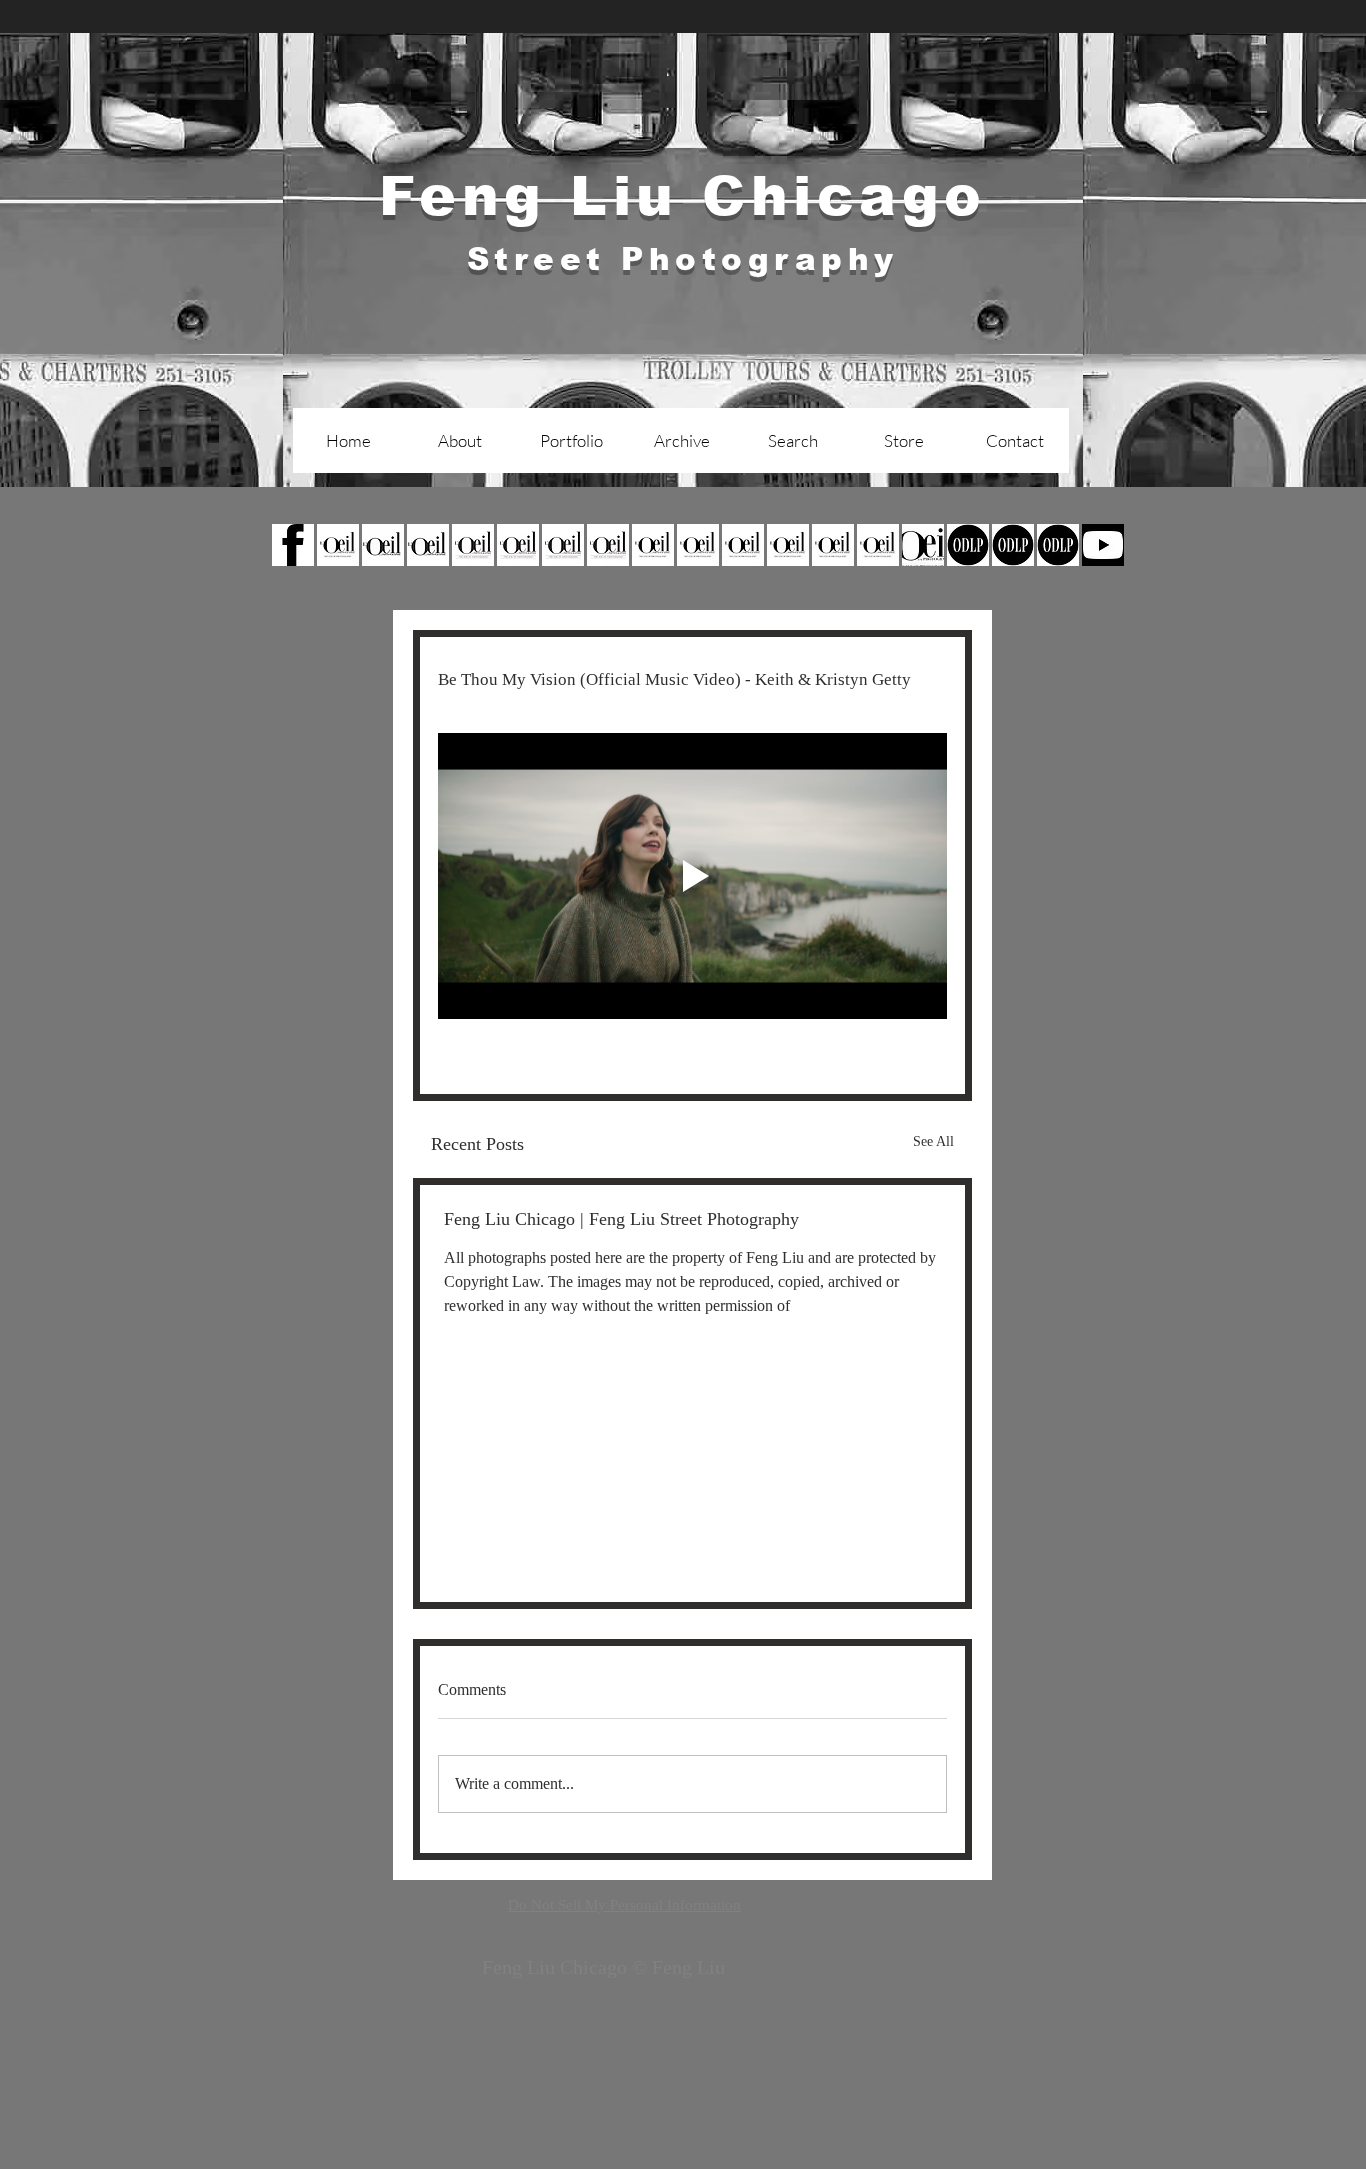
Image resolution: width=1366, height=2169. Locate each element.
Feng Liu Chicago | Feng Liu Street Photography (621, 1219)
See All (933, 1141)
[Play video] (692, 876)
